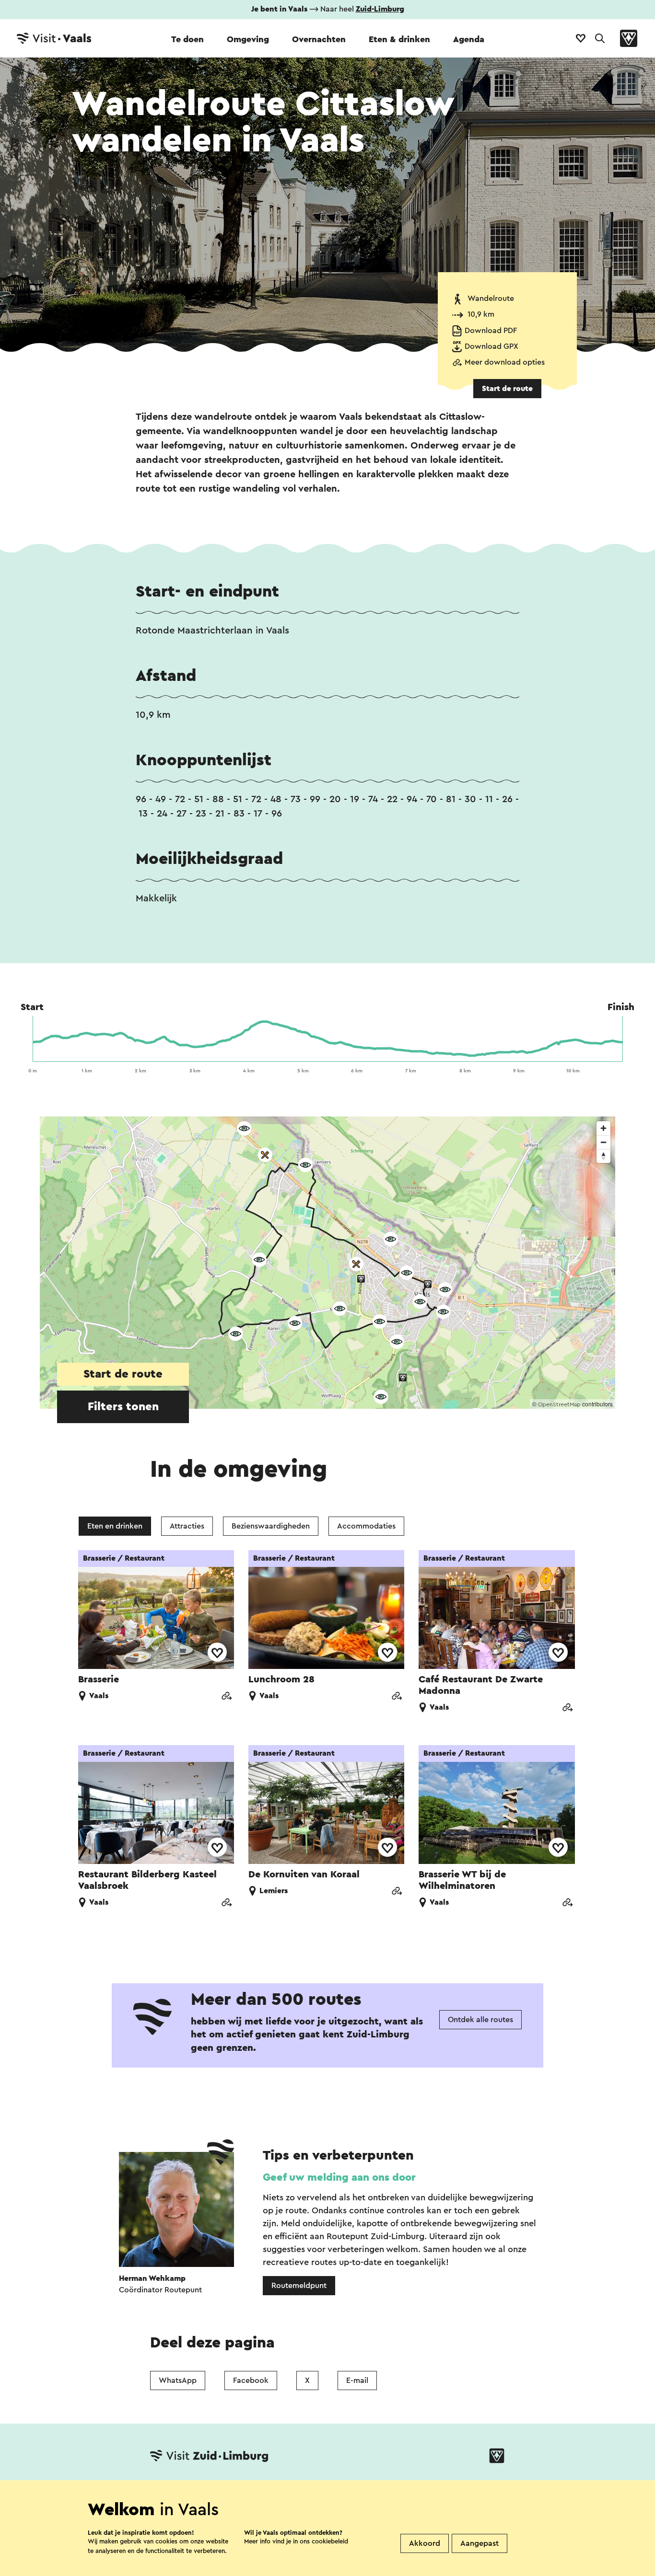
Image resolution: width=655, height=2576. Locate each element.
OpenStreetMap (559, 1404)
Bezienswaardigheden (271, 1526)
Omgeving (248, 39)
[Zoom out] (603, 1142)
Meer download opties (505, 362)
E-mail (357, 2380)
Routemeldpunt (299, 2286)
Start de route (507, 389)
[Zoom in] (603, 1128)
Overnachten (319, 39)
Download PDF (491, 331)
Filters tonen (123, 1407)
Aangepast (480, 2543)
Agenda (469, 39)
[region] (327, 1263)
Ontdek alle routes (480, 2020)
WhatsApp (178, 2380)
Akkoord (425, 2543)
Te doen (187, 39)
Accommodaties (366, 1526)
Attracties (187, 1526)
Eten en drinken (115, 1526)
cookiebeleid (330, 2541)
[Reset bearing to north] (603, 1156)
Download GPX (491, 346)
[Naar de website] (226, 1697)
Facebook (251, 2380)
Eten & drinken (399, 39)
